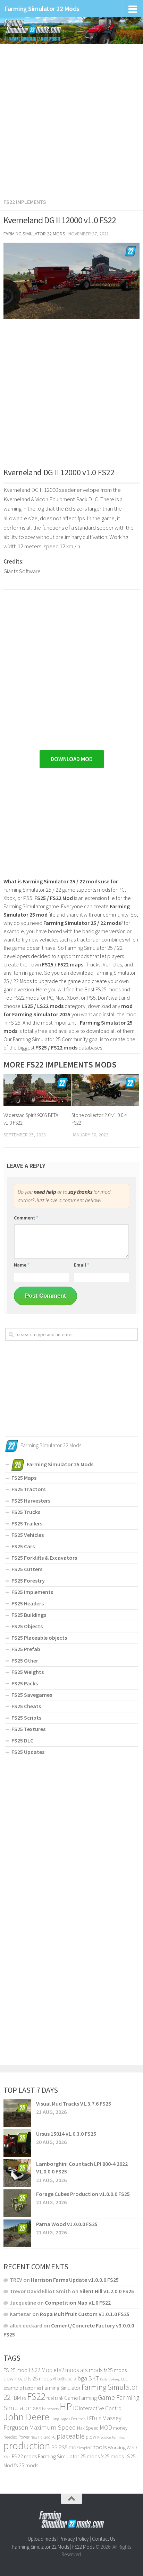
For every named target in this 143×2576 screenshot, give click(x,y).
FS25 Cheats (26, 1706)
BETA (72, 2379)
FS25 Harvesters (31, 1501)
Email (82, 1265)
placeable (71, 2436)
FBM (16, 2398)
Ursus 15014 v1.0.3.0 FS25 (66, 2134)
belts (62, 2379)
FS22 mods (24, 2456)
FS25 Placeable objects (39, 1638)
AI (54, 2379)
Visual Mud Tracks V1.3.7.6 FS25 (74, 2104)
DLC (124, 2379)
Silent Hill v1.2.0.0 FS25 (107, 2291)
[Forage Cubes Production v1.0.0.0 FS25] (17, 2203)
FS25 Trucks (26, 1512)
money (120, 2428)
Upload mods (42, 2539)
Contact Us (104, 2539)
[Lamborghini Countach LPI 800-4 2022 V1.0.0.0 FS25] (17, 2173)
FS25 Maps (24, 1478)
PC (53, 2437)
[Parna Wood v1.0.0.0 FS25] (17, 2233)
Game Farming (81, 2398)
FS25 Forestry (28, 1580)
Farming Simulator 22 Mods (42, 9)
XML (7, 2457)
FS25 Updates (28, 1752)
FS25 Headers (28, 1603)
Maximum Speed (53, 2427)
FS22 (36, 2396)
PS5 (63, 2447)
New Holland (40, 2437)
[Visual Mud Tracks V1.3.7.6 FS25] (17, 2113)
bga (82, 2378)
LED (91, 2418)
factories (32, 2388)
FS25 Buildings (29, 1615)
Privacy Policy (74, 2539)
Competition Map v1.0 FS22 (78, 2303)
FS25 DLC (22, 1740)
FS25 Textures (28, 1729)
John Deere (26, 2417)
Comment (26, 1218)
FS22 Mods (83, 2547)
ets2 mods (66, 2370)
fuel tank (55, 2398)
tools (100, 2447)
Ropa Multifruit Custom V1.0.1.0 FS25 (85, 2314)
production (27, 2446)
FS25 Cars (23, 1546)
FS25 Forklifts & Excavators (44, 1558)
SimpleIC (85, 2448)
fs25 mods (112, 2456)
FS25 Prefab (26, 1649)
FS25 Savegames (32, 1695)
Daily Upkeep (110, 2379)
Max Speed (88, 2428)
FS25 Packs (25, 1683)
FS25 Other (25, 1660)
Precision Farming (111, 2437)
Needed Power (16, 2437)
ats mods (91, 2370)
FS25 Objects (27, 1626)
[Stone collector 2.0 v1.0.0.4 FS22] (105, 1090)
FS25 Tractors (28, 1489)
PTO (72, 2448)
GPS (37, 2409)
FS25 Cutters (27, 1569)
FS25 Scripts (26, 1718)
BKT (94, 2378)
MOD (106, 2428)
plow (91, 2437)
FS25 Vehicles (28, 1535)
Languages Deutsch (68, 2419)
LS (99, 2419)
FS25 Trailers (27, 1523)
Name (22, 1265)
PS (54, 2447)
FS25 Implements (32, 1592)
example (13, 2388)
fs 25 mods (26, 2465)
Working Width (123, 2448)
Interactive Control (101, 2408)
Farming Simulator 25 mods (69, 2456)
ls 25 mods (40, 2378)
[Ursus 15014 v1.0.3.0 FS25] (17, 2143)
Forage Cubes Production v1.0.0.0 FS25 (83, 2194)
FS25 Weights (28, 1672)
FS (24, 2398)
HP (66, 2407)
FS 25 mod (15, 2370)
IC (75, 2408)
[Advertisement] (71, 117)
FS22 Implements (25, 202)
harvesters (50, 2409)
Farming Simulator (61, 2388)
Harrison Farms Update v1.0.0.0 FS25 (75, 2280)
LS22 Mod (40, 2370)
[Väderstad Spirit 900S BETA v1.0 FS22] (37, 1090)
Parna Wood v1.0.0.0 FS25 (67, 2224)
